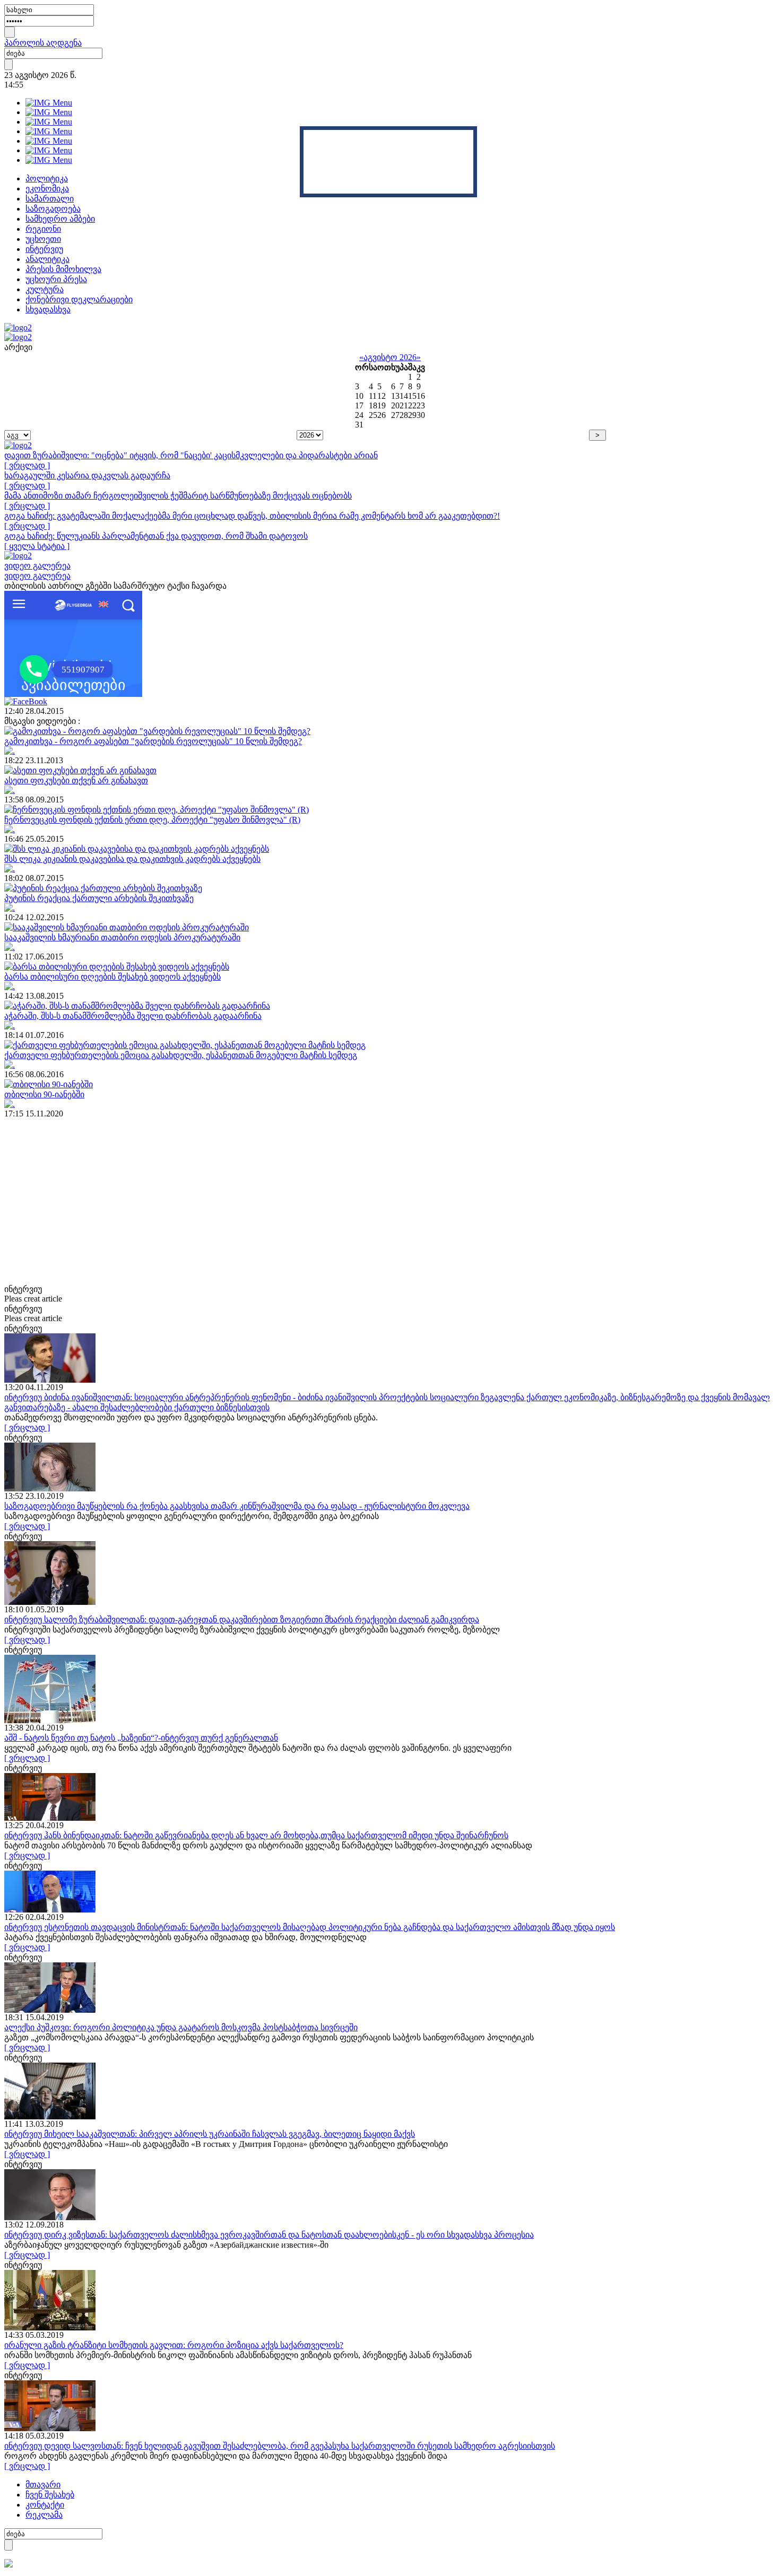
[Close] (473, 130)
